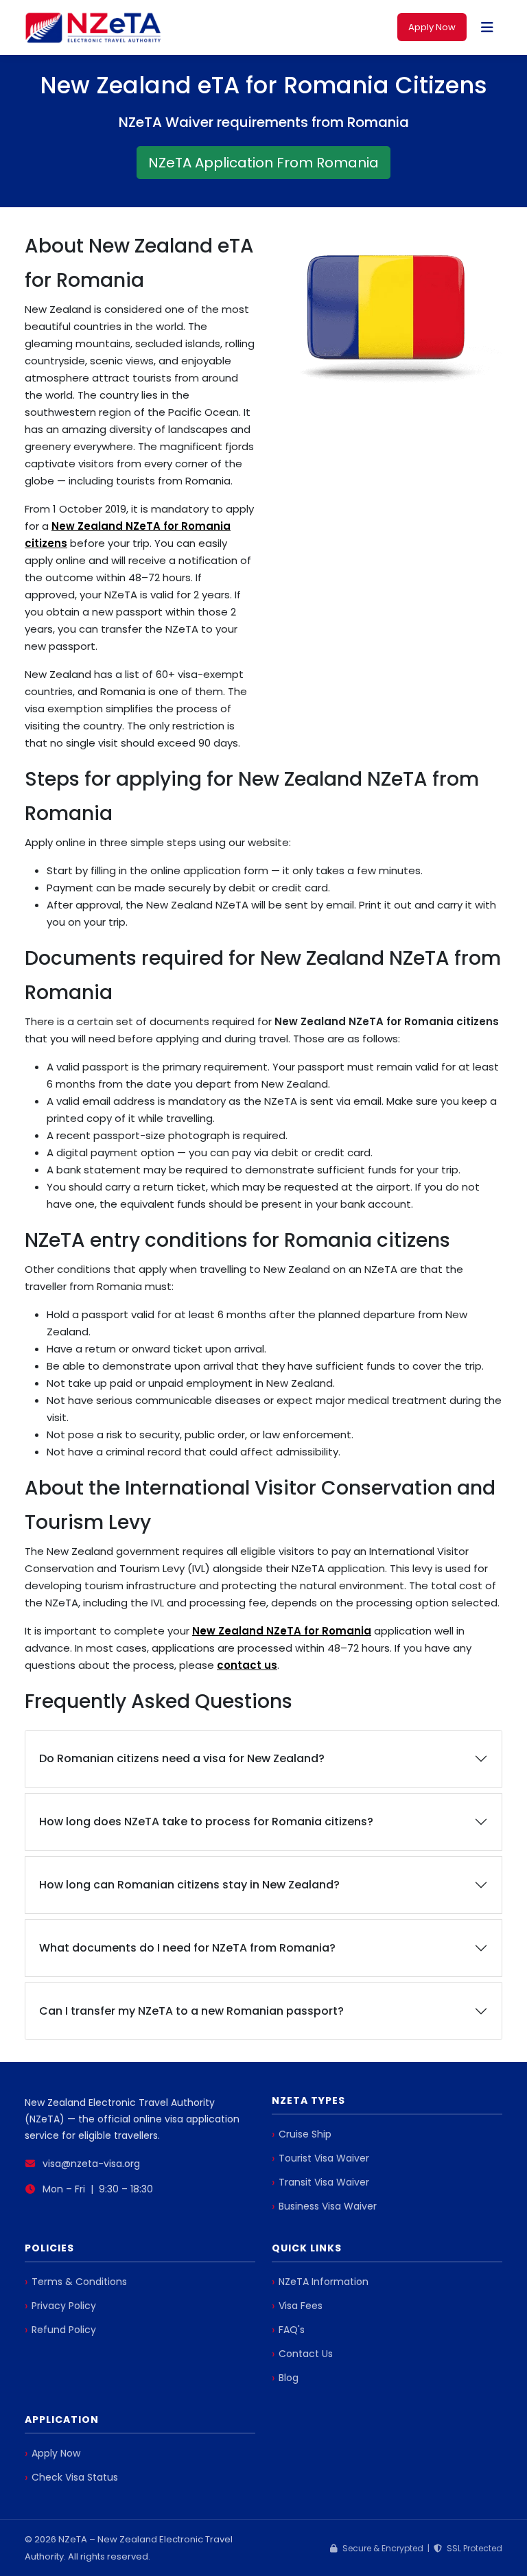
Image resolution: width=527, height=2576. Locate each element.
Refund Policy (64, 2330)
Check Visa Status (75, 2477)
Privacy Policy (64, 2306)
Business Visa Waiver (328, 2206)
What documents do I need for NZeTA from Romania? (187, 1948)
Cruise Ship (305, 2134)
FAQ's (292, 2330)
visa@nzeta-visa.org (91, 2164)
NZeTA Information (324, 2282)
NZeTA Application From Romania (263, 163)
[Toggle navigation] (487, 27)
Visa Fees (301, 2306)
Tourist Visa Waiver (324, 2158)
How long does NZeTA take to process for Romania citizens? (206, 1822)
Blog (289, 2378)
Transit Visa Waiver (324, 2182)
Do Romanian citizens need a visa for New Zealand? (182, 1758)
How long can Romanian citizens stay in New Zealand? (189, 1885)
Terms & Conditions (79, 2282)
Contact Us (306, 2354)
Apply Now (432, 27)
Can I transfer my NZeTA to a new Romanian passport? (191, 2011)
